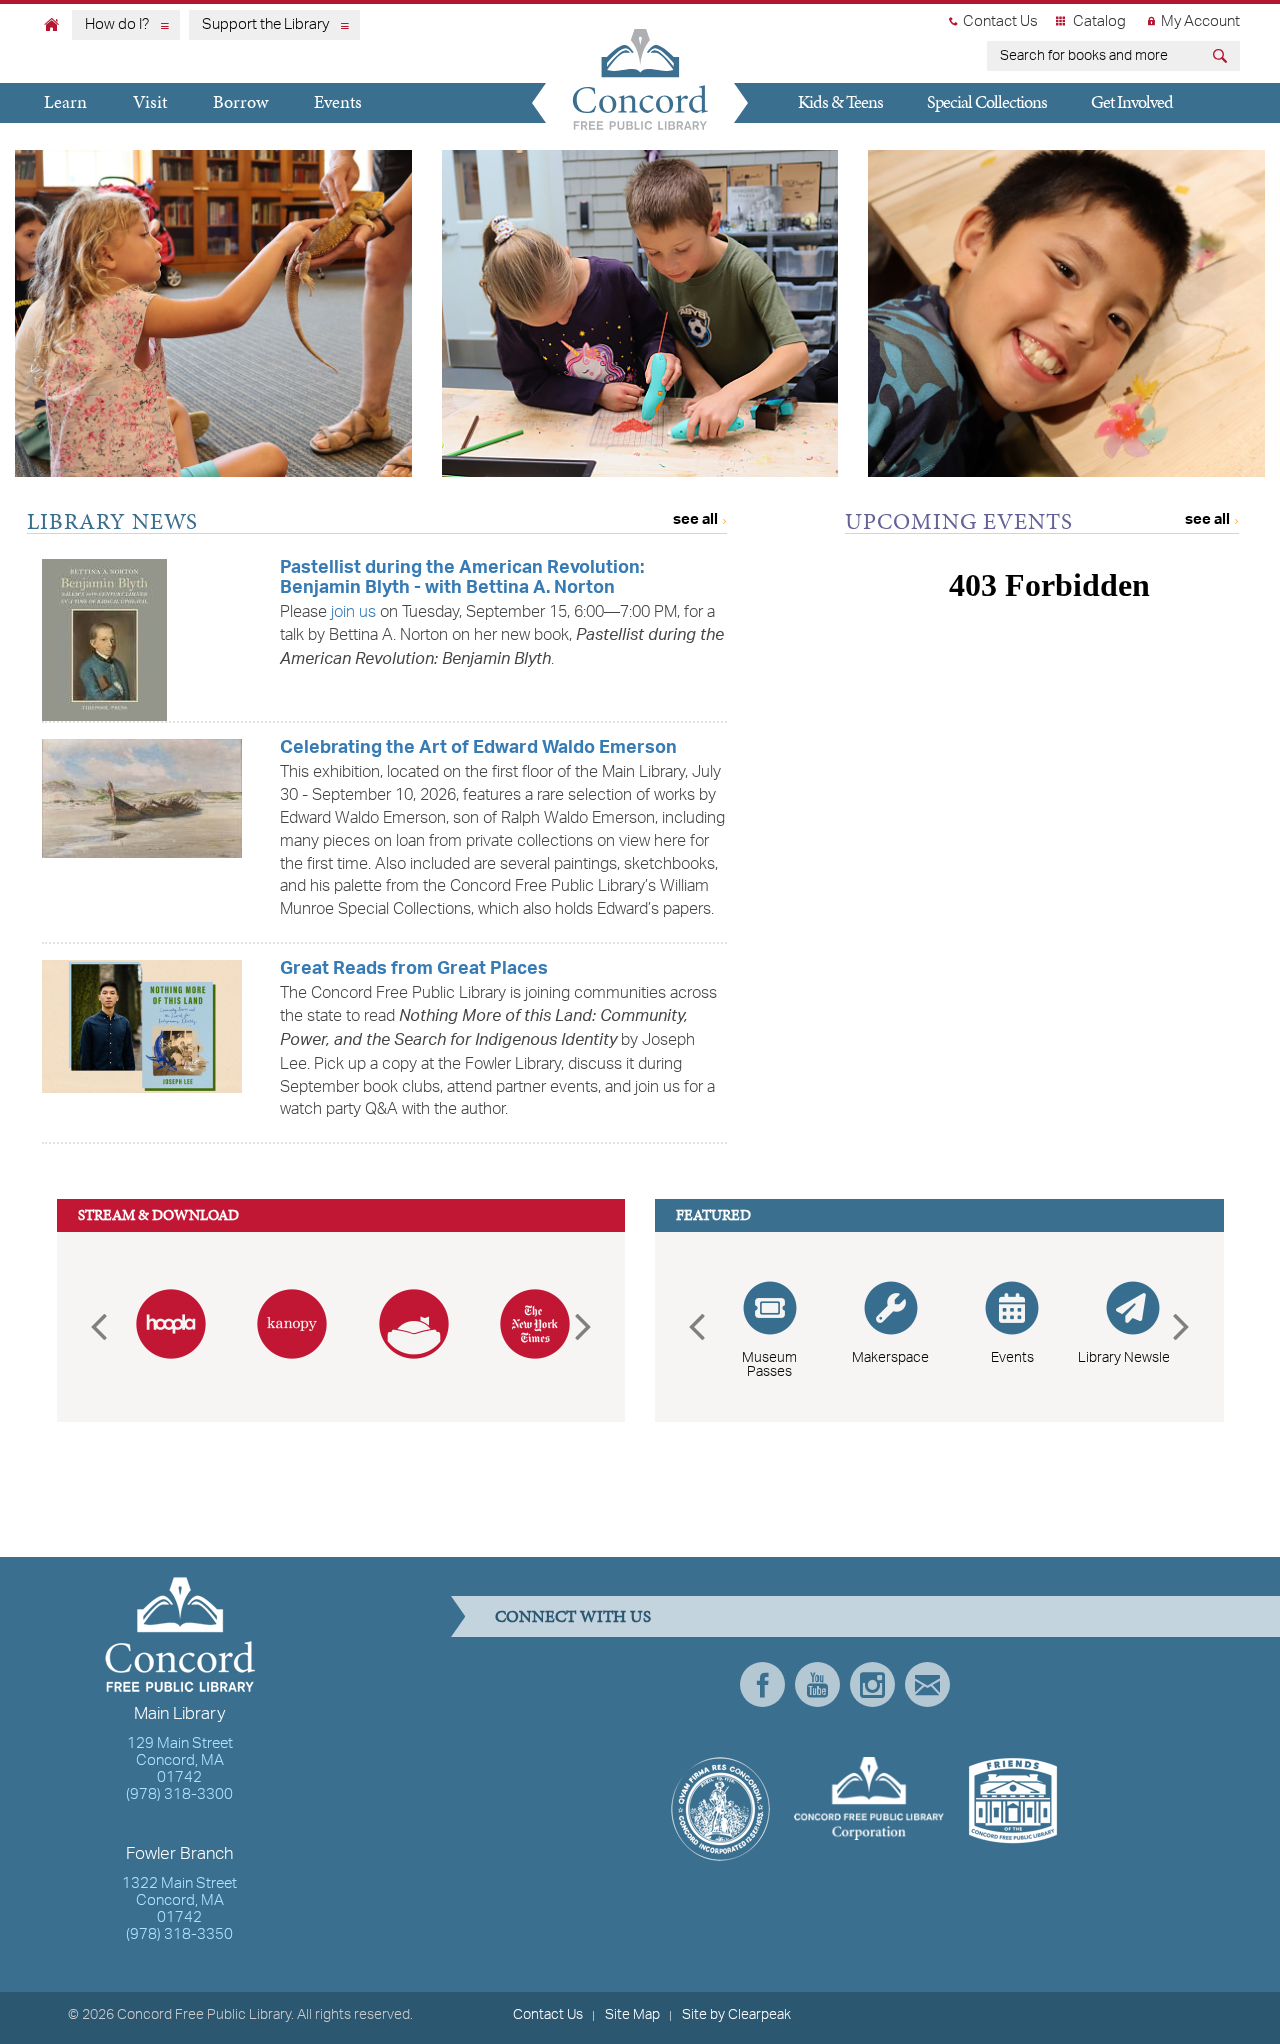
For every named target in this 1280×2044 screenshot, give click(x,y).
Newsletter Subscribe (927, 1684)
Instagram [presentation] (872, 1684)
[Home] (52, 24)
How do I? (117, 25)
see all (695, 520)
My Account (1200, 22)
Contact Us (1000, 22)
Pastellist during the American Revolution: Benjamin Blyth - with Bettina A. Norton (462, 579)
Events (338, 101)
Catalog (1099, 22)
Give (803, 139)
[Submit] (1222, 58)
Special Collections (987, 101)
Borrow (240, 101)
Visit (150, 101)
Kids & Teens (840, 101)
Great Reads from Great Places (414, 970)
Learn (65, 101)
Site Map (632, 2015)
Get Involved (1132, 101)
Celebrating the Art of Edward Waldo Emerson (478, 749)
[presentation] (99, 1327)
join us (353, 613)
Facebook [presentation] (762, 1684)
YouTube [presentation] (817, 1684)
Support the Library (265, 25)
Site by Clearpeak (736, 2015)
